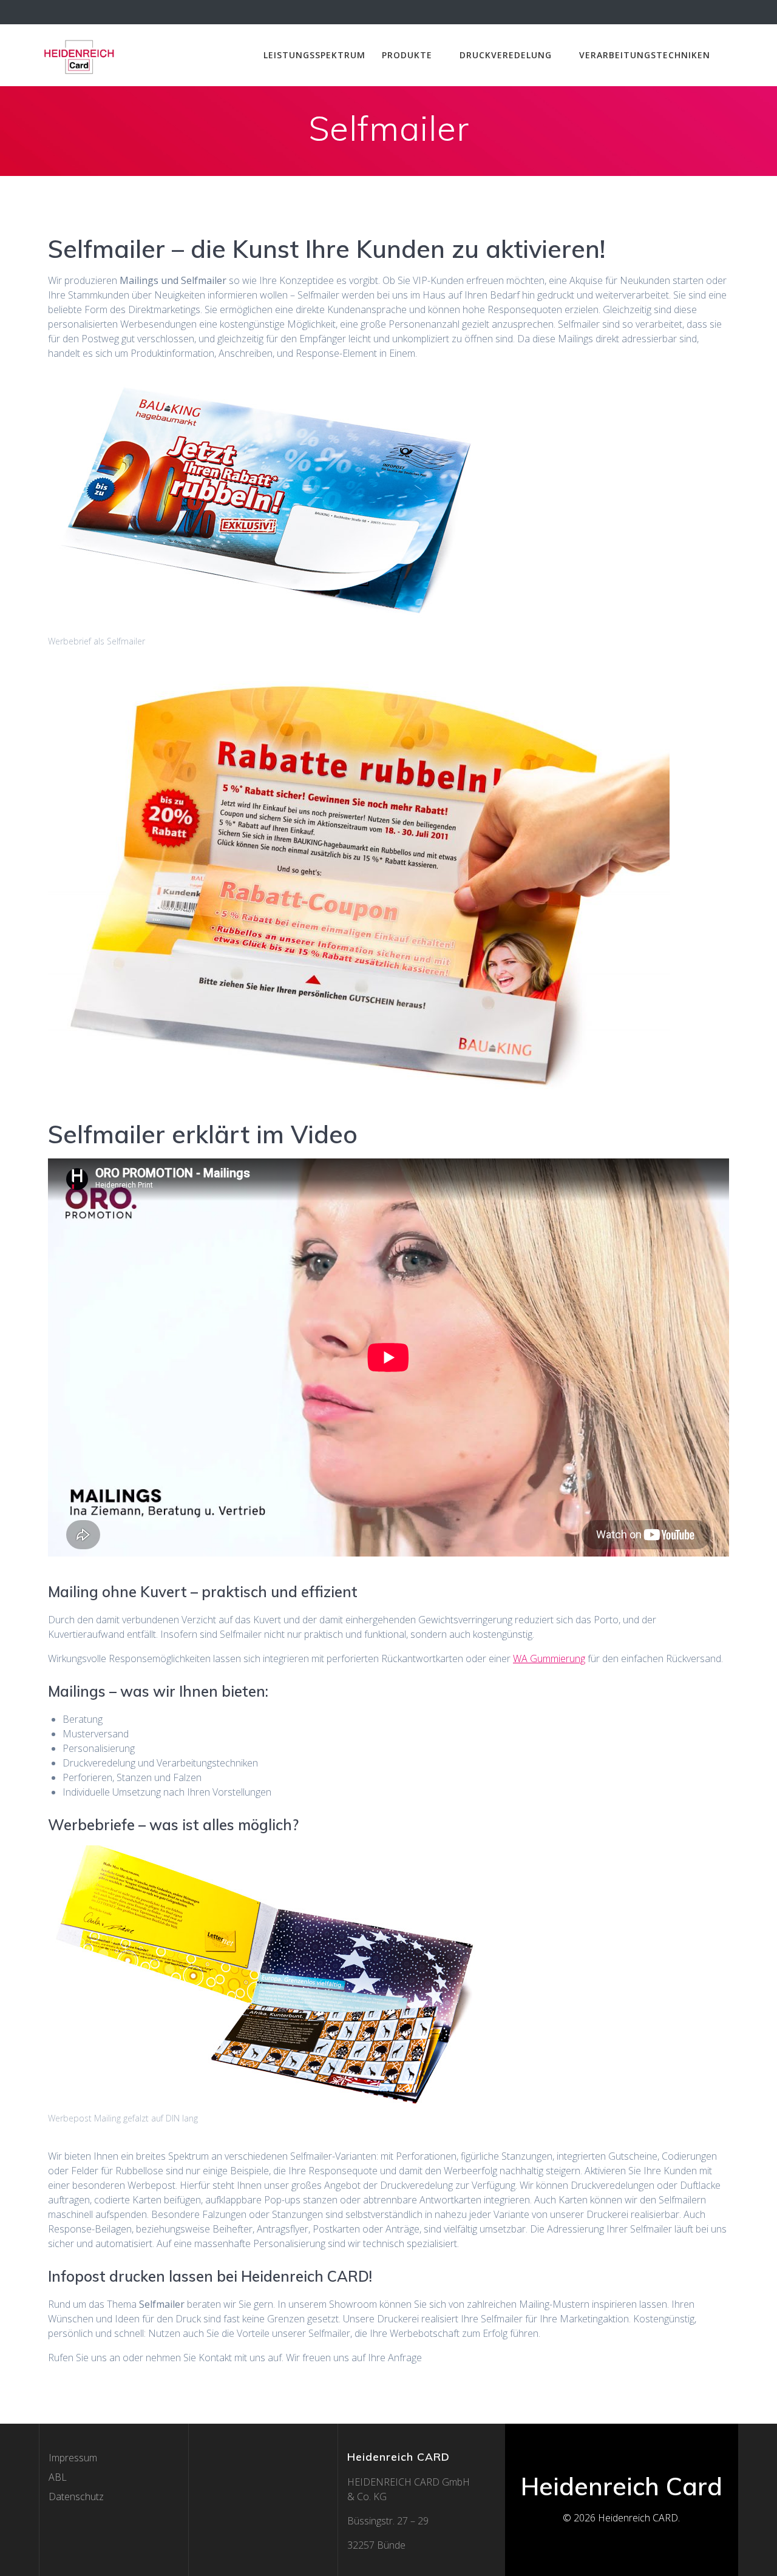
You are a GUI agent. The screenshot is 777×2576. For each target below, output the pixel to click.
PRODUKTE (407, 55)
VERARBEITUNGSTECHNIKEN (645, 55)
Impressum (73, 2458)
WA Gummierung (549, 1658)
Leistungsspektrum (314, 55)
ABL (58, 2477)
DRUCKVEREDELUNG (506, 55)
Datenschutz (76, 2497)
